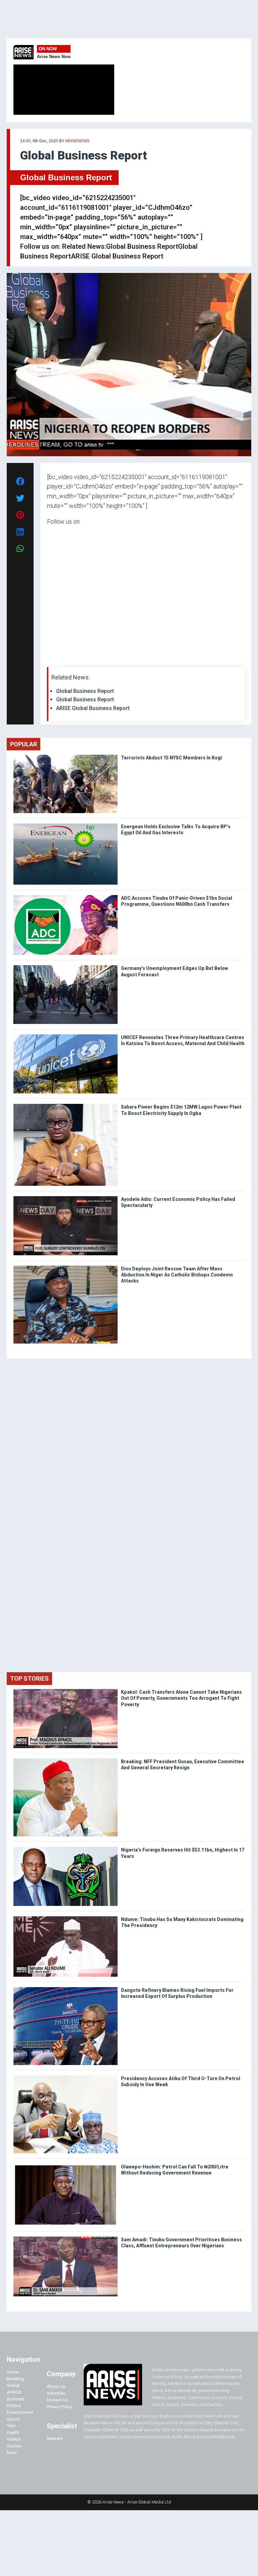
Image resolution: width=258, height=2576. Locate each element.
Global (13, 2385)
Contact (14, 2446)
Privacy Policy (60, 2407)
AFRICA (14, 2392)
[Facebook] (48, 665)
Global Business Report (66, 177)
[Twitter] (51, 665)
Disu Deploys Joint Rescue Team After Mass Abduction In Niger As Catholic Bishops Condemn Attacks (177, 1275)
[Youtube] (60, 665)
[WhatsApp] (57, 665)
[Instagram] (54, 665)
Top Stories (29, 1678)
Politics (14, 2406)
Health (13, 2432)
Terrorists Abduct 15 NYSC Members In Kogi (172, 758)
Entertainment (20, 2412)
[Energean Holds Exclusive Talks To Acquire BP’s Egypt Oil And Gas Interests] (66, 825)
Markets (55, 2439)
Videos (14, 2439)
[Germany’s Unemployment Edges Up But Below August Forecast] (66, 967)
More (12, 2453)
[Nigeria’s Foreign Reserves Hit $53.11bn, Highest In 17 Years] (66, 1848)
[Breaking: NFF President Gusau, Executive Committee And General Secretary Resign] (66, 1760)
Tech (11, 2426)
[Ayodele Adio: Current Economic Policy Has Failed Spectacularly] (66, 1198)
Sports (13, 2419)
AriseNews (77, 141)
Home (13, 2372)
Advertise (56, 2393)
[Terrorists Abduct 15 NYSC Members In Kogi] (66, 756)
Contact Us (57, 2400)
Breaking (15, 2379)
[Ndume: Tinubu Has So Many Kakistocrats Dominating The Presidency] (66, 1918)
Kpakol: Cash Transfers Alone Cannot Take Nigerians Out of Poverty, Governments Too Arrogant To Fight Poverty (181, 1698)
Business (16, 2399)
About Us (56, 2386)
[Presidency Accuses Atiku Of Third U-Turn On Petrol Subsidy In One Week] (66, 2077)
